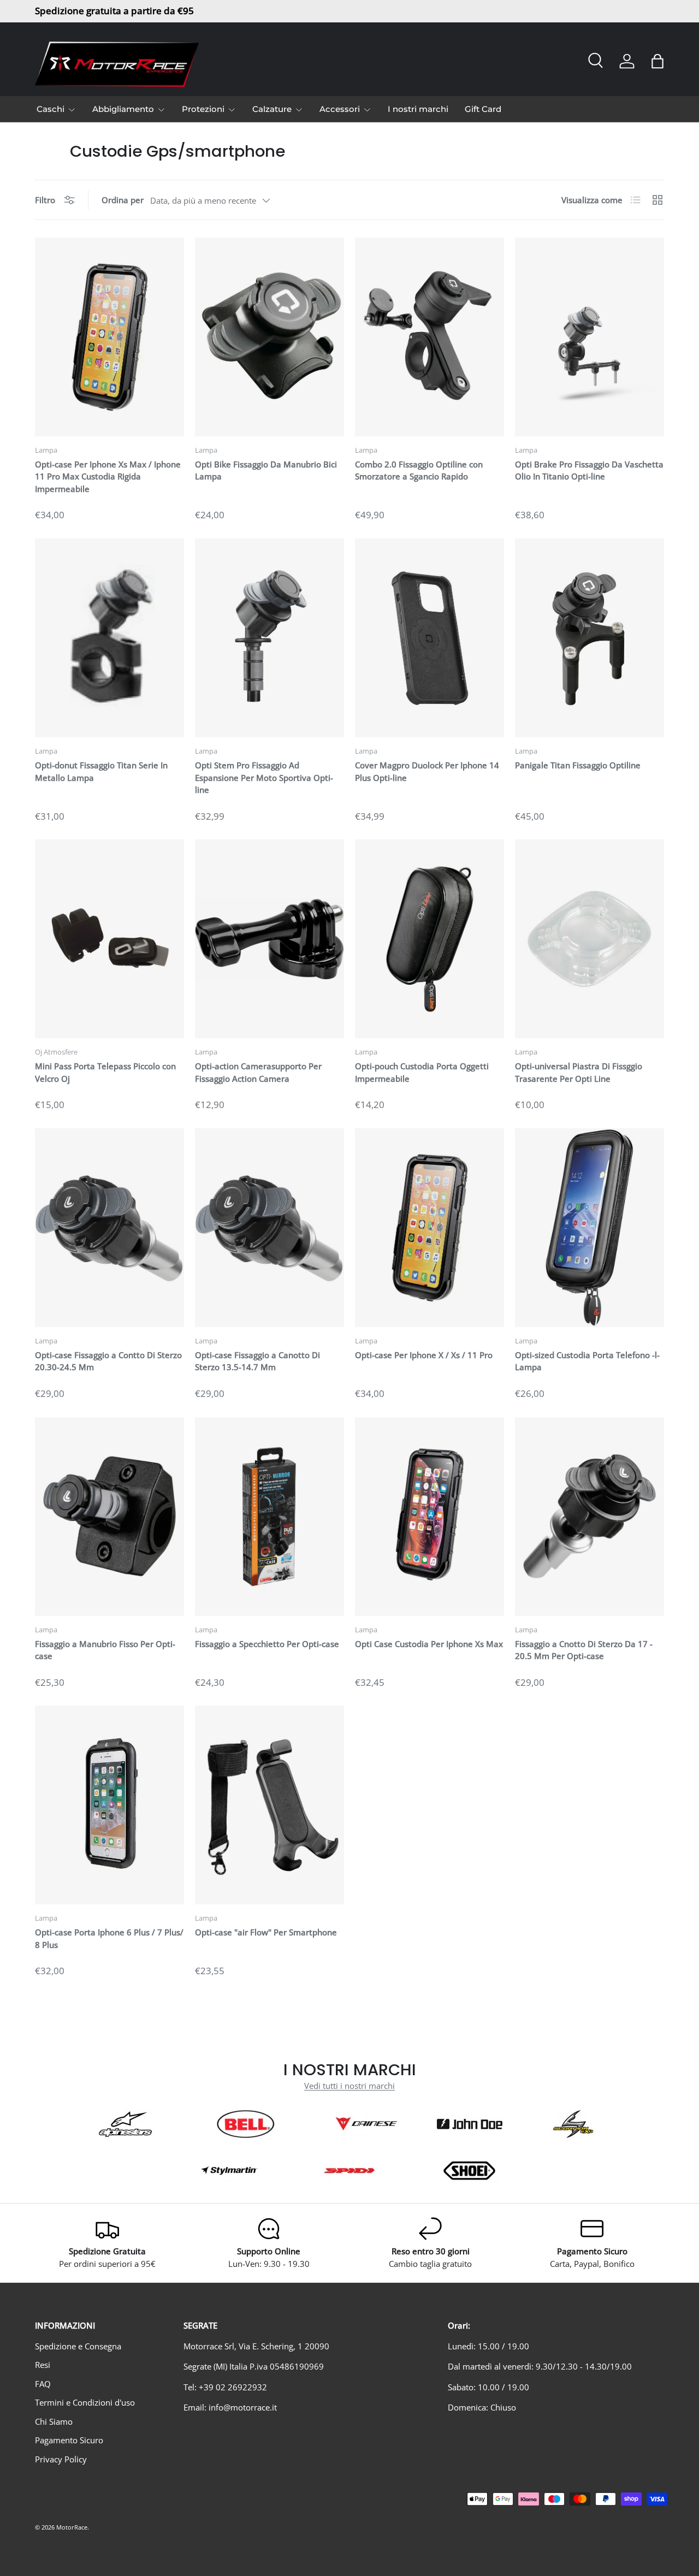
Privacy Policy (61, 2459)
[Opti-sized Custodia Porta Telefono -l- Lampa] (590, 1228)
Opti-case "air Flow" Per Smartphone (266, 1932)
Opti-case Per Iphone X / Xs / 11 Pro (424, 1355)
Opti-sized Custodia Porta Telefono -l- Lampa (587, 1361)
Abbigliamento (123, 109)
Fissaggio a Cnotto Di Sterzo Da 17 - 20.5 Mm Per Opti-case (584, 1650)
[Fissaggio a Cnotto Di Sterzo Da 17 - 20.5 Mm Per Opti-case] (590, 1517)
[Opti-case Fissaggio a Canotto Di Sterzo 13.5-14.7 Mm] (269, 1228)
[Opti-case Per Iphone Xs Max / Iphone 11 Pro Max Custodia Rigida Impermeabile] (109, 337)
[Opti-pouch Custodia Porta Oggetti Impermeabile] (430, 939)
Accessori (340, 109)
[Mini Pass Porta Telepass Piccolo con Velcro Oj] (109, 939)
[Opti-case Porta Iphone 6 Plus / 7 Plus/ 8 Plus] (109, 1805)
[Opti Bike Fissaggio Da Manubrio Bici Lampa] (269, 337)
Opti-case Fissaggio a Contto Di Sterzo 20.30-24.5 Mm (108, 1361)
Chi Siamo (54, 2421)
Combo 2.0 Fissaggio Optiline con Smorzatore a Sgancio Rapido (419, 470)
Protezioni (203, 109)
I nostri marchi (418, 109)
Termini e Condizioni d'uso (85, 2402)
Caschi (51, 109)
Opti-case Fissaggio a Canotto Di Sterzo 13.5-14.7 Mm (257, 1361)
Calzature (272, 109)
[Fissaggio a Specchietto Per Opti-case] (269, 1517)
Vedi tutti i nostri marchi (349, 2086)
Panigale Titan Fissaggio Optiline (578, 765)
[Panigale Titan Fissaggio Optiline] (590, 638)
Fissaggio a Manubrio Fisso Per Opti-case (105, 1650)
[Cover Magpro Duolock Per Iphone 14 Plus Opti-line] (430, 638)
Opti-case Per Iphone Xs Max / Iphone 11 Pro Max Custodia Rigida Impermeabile (108, 476)
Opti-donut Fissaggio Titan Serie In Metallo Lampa (101, 771)
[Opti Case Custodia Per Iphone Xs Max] (430, 1517)
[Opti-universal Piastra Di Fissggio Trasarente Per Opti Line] (590, 939)
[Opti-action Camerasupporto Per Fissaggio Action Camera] (269, 939)
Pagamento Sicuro (69, 2440)
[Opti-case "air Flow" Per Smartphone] (269, 1805)
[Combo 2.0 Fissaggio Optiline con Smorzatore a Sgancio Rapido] (430, 337)
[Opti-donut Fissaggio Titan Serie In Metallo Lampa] (109, 638)
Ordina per (123, 200)
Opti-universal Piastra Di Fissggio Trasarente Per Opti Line (579, 1072)
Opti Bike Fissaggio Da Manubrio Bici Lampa (266, 470)
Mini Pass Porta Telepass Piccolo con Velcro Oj (105, 1072)
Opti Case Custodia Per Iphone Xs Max (429, 1644)
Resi (43, 2365)
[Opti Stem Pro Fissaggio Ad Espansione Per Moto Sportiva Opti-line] (269, 638)
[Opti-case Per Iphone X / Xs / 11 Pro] (430, 1228)
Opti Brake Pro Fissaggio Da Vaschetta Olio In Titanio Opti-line (589, 470)
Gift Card (483, 109)
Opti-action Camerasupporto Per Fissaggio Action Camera (258, 1072)
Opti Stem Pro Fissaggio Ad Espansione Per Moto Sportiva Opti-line (264, 777)
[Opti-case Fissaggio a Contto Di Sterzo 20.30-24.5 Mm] (109, 1228)
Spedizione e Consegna (78, 2346)
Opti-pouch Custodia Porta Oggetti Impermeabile (422, 1072)
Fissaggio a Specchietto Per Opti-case (267, 1644)
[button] (657, 61)
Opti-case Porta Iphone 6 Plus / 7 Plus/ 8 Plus (109, 1938)
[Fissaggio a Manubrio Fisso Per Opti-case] (109, 1517)
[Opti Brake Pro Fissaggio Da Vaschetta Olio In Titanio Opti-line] (590, 337)
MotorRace (72, 2527)
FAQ (43, 2384)
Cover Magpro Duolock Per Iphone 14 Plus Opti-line (427, 771)
